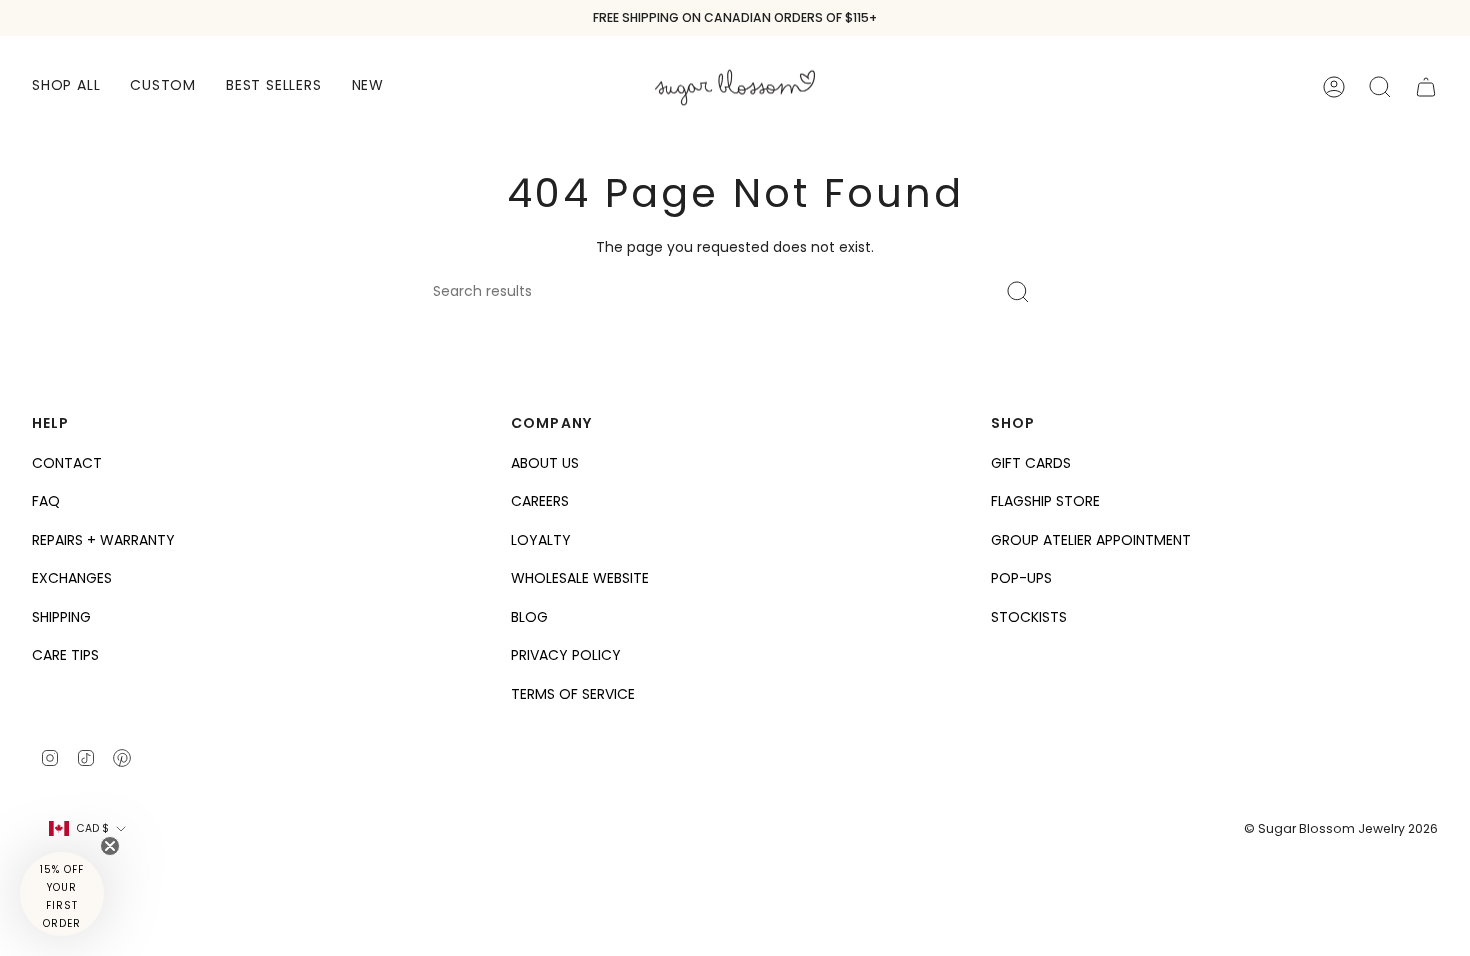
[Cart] (1426, 87)
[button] (66, 86)
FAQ (46, 501)
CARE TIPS (65, 655)
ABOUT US (545, 463)
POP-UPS (1021, 578)
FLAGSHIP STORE (1045, 501)
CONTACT (67, 463)
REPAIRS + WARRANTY (103, 540)
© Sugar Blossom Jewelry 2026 (1341, 828)
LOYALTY (541, 540)
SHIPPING (61, 617)
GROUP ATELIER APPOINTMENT (1091, 540)
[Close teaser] (110, 846)
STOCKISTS (1029, 617)
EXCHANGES (72, 578)
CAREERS (540, 501)
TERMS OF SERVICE (573, 694)
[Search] (1018, 291)
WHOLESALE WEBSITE (580, 578)
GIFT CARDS (1031, 463)
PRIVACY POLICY (566, 655)
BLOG (529, 617)
